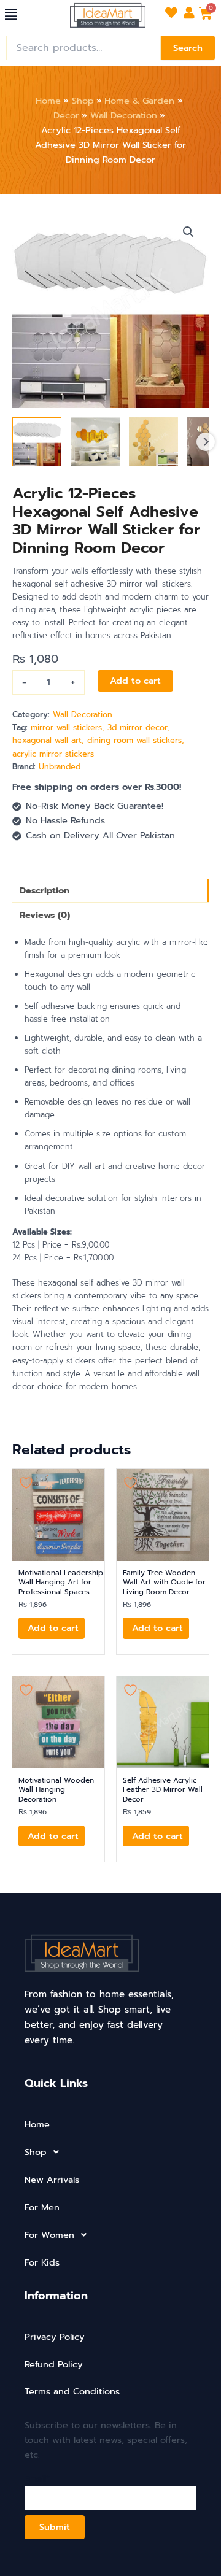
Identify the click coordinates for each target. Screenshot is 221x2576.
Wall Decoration (83, 715)
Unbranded (60, 767)
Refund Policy (54, 2364)
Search (188, 48)
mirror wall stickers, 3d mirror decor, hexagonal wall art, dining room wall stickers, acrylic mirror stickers (98, 740)
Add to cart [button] (53, 1628)
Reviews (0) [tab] (45, 915)
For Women (49, 2235)
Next (206, 442)
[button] (10, 15)
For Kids (42, 2262)
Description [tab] (45, 890)
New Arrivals (52, 2180)
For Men (42, 2207)
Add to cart (135, 681)
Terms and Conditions (72, 2391)
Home (37, 2124)
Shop (36, 2152)
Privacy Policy (55, 2337)
